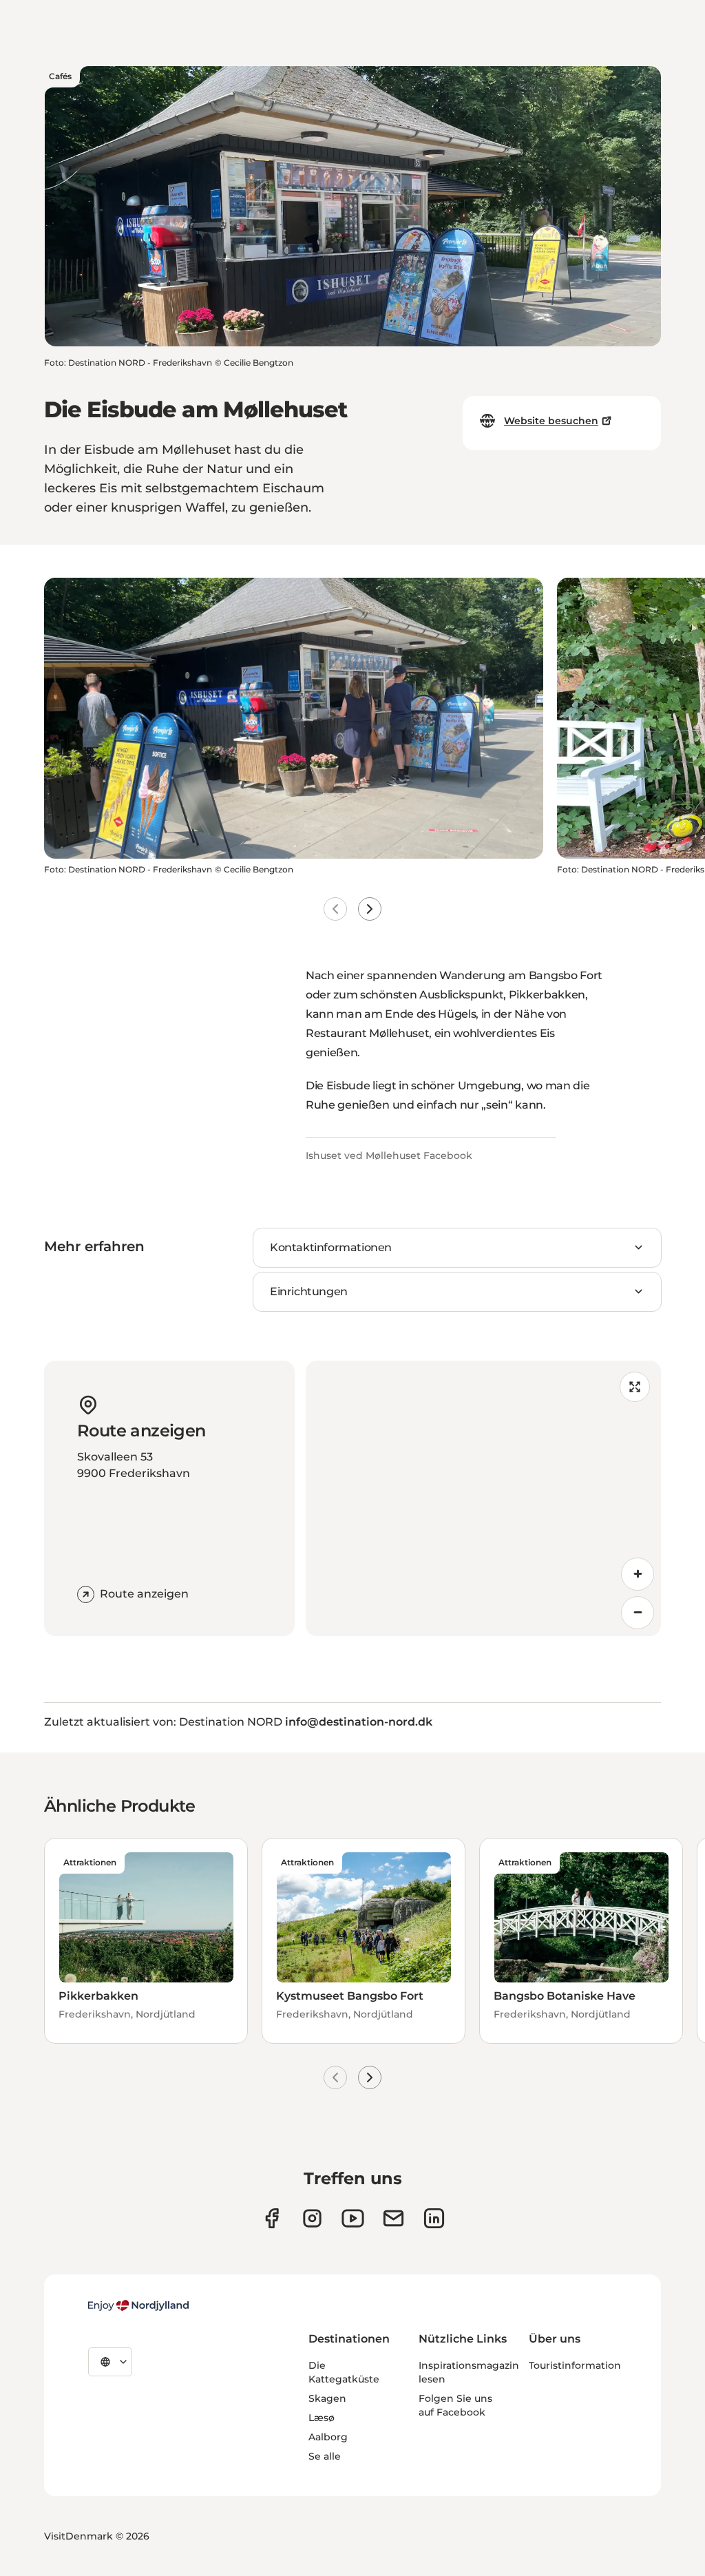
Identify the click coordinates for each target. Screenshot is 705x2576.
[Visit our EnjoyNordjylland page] (353, 2218)
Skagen (327, 2398)
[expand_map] (635, 1387)
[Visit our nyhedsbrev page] (393, 2218)
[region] (483, 1498)
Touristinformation (575, 2365)
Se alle (325, 2456)
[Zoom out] (638, 1613)
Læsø (322, 2418)
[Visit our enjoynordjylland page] (272, 2218)
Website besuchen (551, 421)
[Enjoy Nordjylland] (138, 2305)
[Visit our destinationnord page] (434, 2218)
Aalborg (328, 2437)
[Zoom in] (638, 1574)
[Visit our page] (312, 2218)
